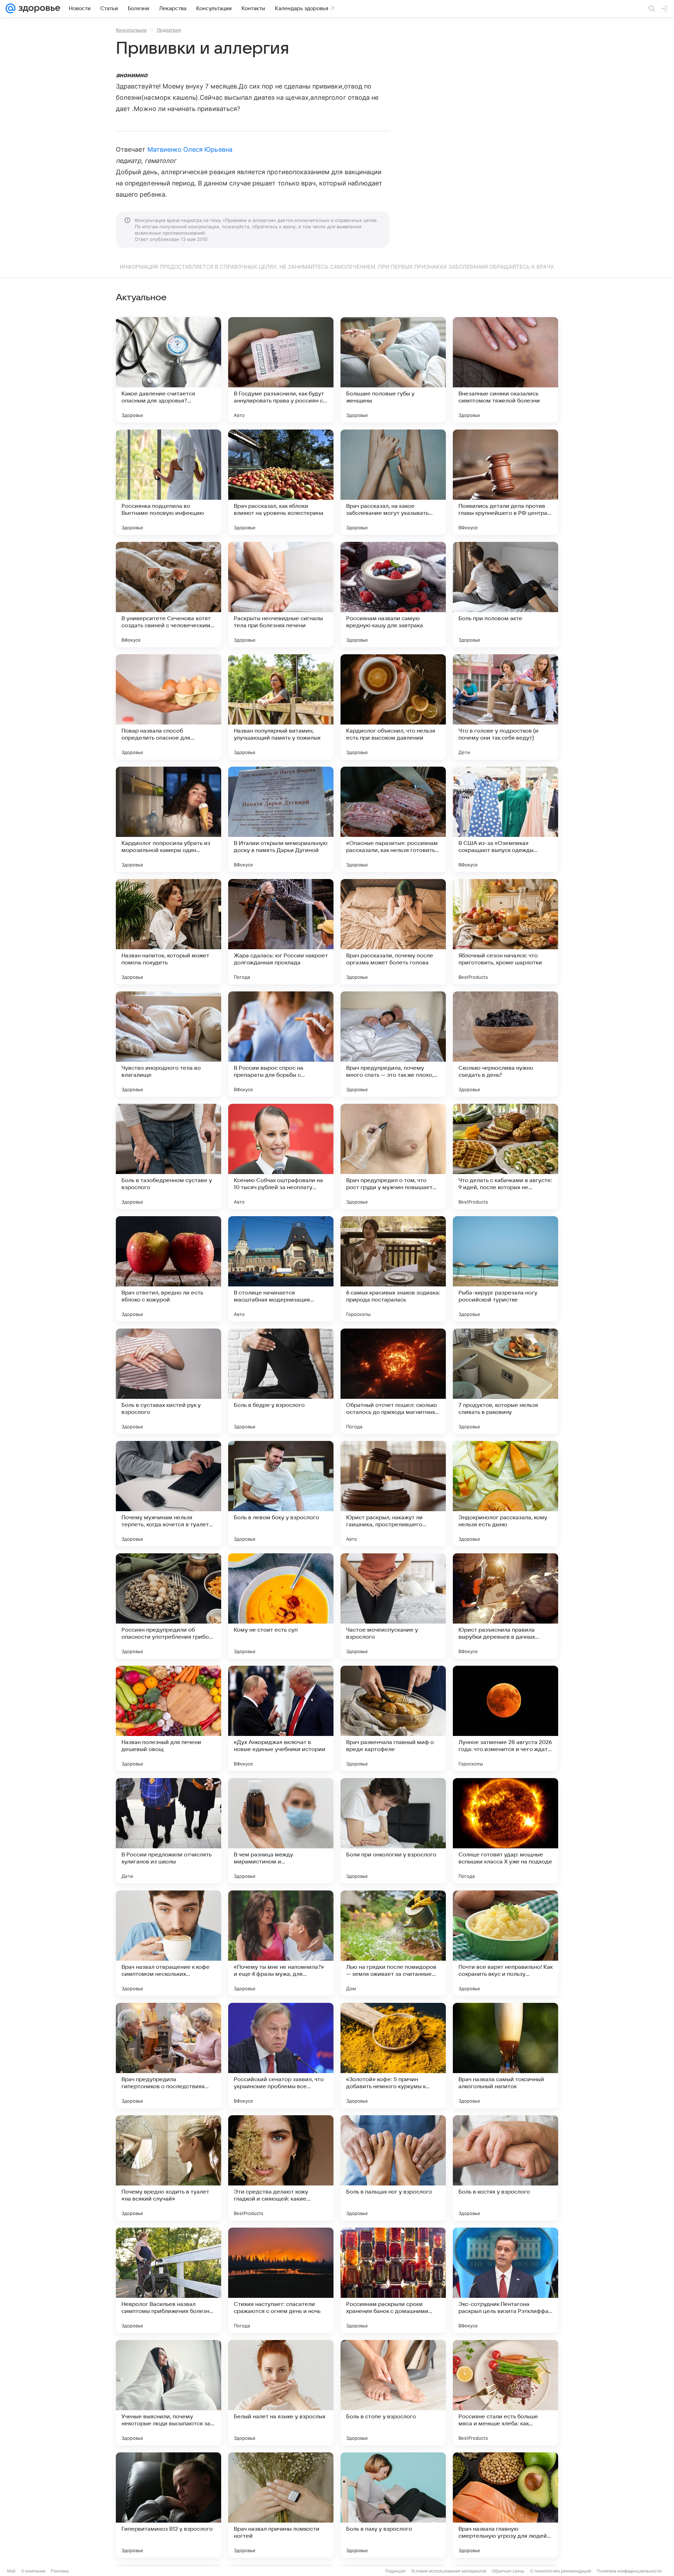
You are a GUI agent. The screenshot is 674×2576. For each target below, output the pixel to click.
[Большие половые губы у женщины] (393, 370)
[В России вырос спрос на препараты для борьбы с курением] (281, 1044)
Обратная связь (508, 2571)
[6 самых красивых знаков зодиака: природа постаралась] (393, 1269)
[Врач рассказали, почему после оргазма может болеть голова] (393, 932)
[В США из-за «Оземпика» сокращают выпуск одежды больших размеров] (505, 819)
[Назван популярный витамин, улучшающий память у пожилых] (281, 707)
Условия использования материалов (449, 2571)
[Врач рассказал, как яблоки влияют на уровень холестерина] (281, 482)
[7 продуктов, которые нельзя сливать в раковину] (505, 1381)
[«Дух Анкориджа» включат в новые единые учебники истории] (281, 1718)
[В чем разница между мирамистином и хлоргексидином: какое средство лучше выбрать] (281, 1831)
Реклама (60, 2571)
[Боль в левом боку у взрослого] (281, 1494)
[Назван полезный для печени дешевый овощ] (168, 1718)
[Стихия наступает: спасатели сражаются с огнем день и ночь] (281, 2280)
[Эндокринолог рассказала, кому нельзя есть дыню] (505, 1494)
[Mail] (11, 8)
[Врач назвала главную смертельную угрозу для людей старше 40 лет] (505, 2505)
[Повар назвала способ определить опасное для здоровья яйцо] (168, 707)
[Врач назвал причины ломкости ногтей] (281, 2505)
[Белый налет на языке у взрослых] (281, 2393)
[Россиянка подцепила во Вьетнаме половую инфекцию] (168, 482)
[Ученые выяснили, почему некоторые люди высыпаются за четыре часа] (168, 2393)
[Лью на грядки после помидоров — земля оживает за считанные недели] (393, 1943)
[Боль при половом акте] (505, 595)
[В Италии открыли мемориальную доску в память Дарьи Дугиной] (281, 819)
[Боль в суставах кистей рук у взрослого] (168, 1381)
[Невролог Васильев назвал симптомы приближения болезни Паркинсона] (168, 2280)
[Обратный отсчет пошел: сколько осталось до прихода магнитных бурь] (393, 1381)
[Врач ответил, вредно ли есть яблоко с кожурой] (168, 1269)
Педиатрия (169, 30)
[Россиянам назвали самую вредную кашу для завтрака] (393, 595)
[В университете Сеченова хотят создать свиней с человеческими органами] (168, 595)
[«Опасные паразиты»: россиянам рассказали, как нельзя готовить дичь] (393, 819)
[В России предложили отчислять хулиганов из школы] (168, 1831)
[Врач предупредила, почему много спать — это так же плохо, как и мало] (393, 1044)
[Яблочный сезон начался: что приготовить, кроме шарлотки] (505, 932)
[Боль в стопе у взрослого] (393, 2393)
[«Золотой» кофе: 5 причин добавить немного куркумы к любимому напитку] (393, 2056)
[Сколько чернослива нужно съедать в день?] (505, 1044)
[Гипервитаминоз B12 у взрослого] (168, 2505)
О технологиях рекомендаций (561, 2571)
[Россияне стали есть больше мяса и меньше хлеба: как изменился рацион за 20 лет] (505, 2393)
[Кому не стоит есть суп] (281, 1606)
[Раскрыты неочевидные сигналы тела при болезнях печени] (281, 595)
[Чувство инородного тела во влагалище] (168, 1044)
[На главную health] (38, 8)
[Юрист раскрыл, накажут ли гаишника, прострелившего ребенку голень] (393, 1494)
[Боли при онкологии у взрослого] (393, 1831)
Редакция (395, 2571)
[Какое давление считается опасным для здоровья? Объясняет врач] (168, 370)
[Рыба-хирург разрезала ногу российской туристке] (505, 1269)
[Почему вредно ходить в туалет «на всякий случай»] (168, 2168)
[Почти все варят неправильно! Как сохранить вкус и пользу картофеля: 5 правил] (505, 1943)
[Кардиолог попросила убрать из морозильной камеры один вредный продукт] (168, 819)
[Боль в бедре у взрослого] (281, 1381)
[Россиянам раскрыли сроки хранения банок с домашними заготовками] (393, 2280)
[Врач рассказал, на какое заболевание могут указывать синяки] (393, 482)
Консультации (131, 30)
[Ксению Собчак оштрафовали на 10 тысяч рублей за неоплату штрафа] (281, 1156)
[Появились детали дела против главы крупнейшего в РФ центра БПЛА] (505, 482)
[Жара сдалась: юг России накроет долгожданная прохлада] (281, 932)
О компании (33, 2571)
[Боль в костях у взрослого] (505, 2168)
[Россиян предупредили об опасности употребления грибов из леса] (168, 1606)
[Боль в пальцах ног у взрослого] (393, 2168)
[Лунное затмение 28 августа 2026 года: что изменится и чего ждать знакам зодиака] (505, 1718)
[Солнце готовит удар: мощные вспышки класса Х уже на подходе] (505, 1831)
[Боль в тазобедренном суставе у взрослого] (168, 1156)
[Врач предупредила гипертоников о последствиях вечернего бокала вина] (168, 2056)
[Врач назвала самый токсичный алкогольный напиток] (505, 2056)
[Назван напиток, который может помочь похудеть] (168, 932)
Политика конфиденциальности (629, 2571)
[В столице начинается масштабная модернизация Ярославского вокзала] (281, 1269)
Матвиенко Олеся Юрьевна (190, 149)
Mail (11, 2571)
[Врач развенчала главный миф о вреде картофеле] (393, 1718)
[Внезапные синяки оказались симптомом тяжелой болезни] (505, 370)
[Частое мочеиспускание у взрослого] (393, 1606)
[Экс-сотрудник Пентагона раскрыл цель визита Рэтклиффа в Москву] (505, 2280)
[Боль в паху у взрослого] (393, 2505)
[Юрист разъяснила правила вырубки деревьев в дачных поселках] (505, 1606)
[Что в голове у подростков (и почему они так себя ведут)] (505, 707)
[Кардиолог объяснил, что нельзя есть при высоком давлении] (393, 707)
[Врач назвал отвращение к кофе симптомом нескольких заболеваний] (168, 1943)
